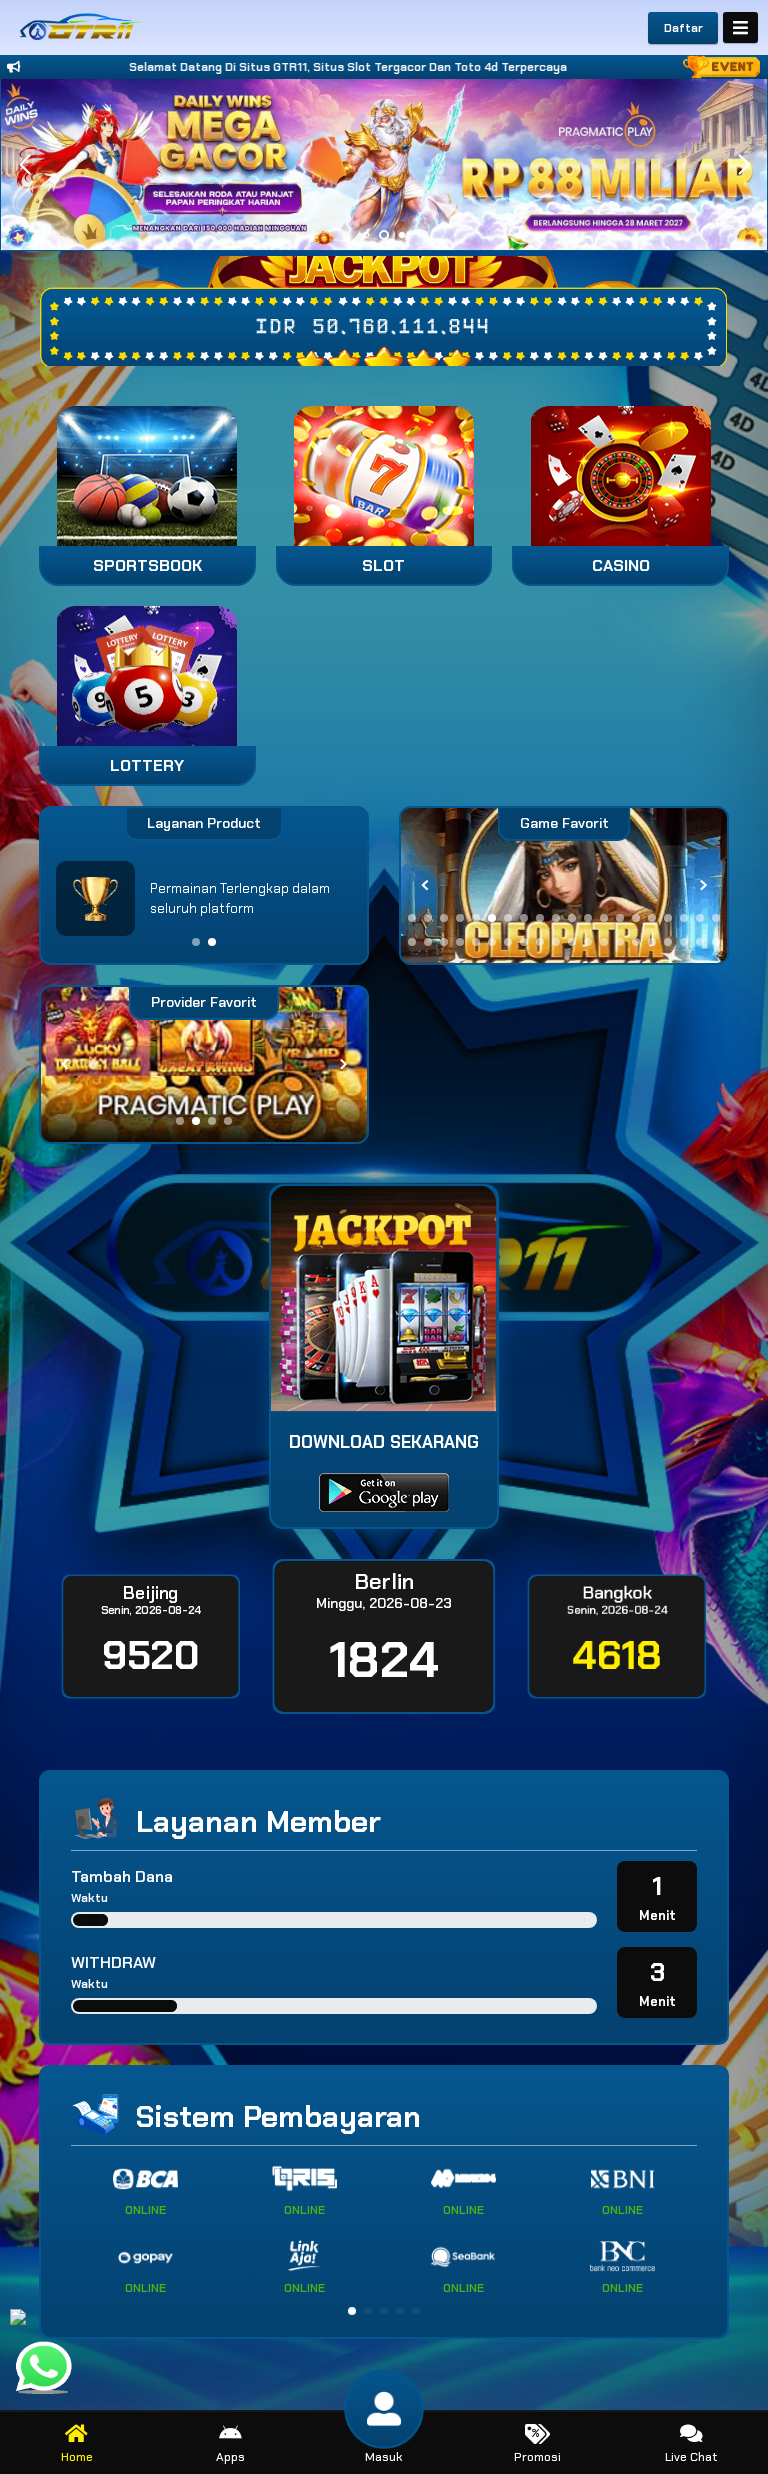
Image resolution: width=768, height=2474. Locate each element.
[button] (743, 165)
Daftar (683, 28)
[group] (564, 885)
